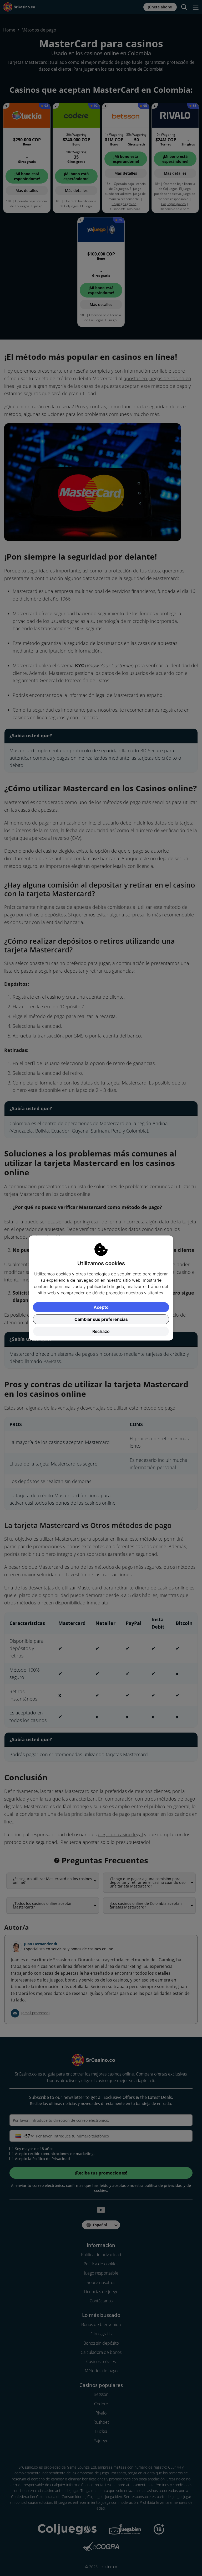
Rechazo (101, 1331)
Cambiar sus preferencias (101, 1319)
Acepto (101, 1307)
